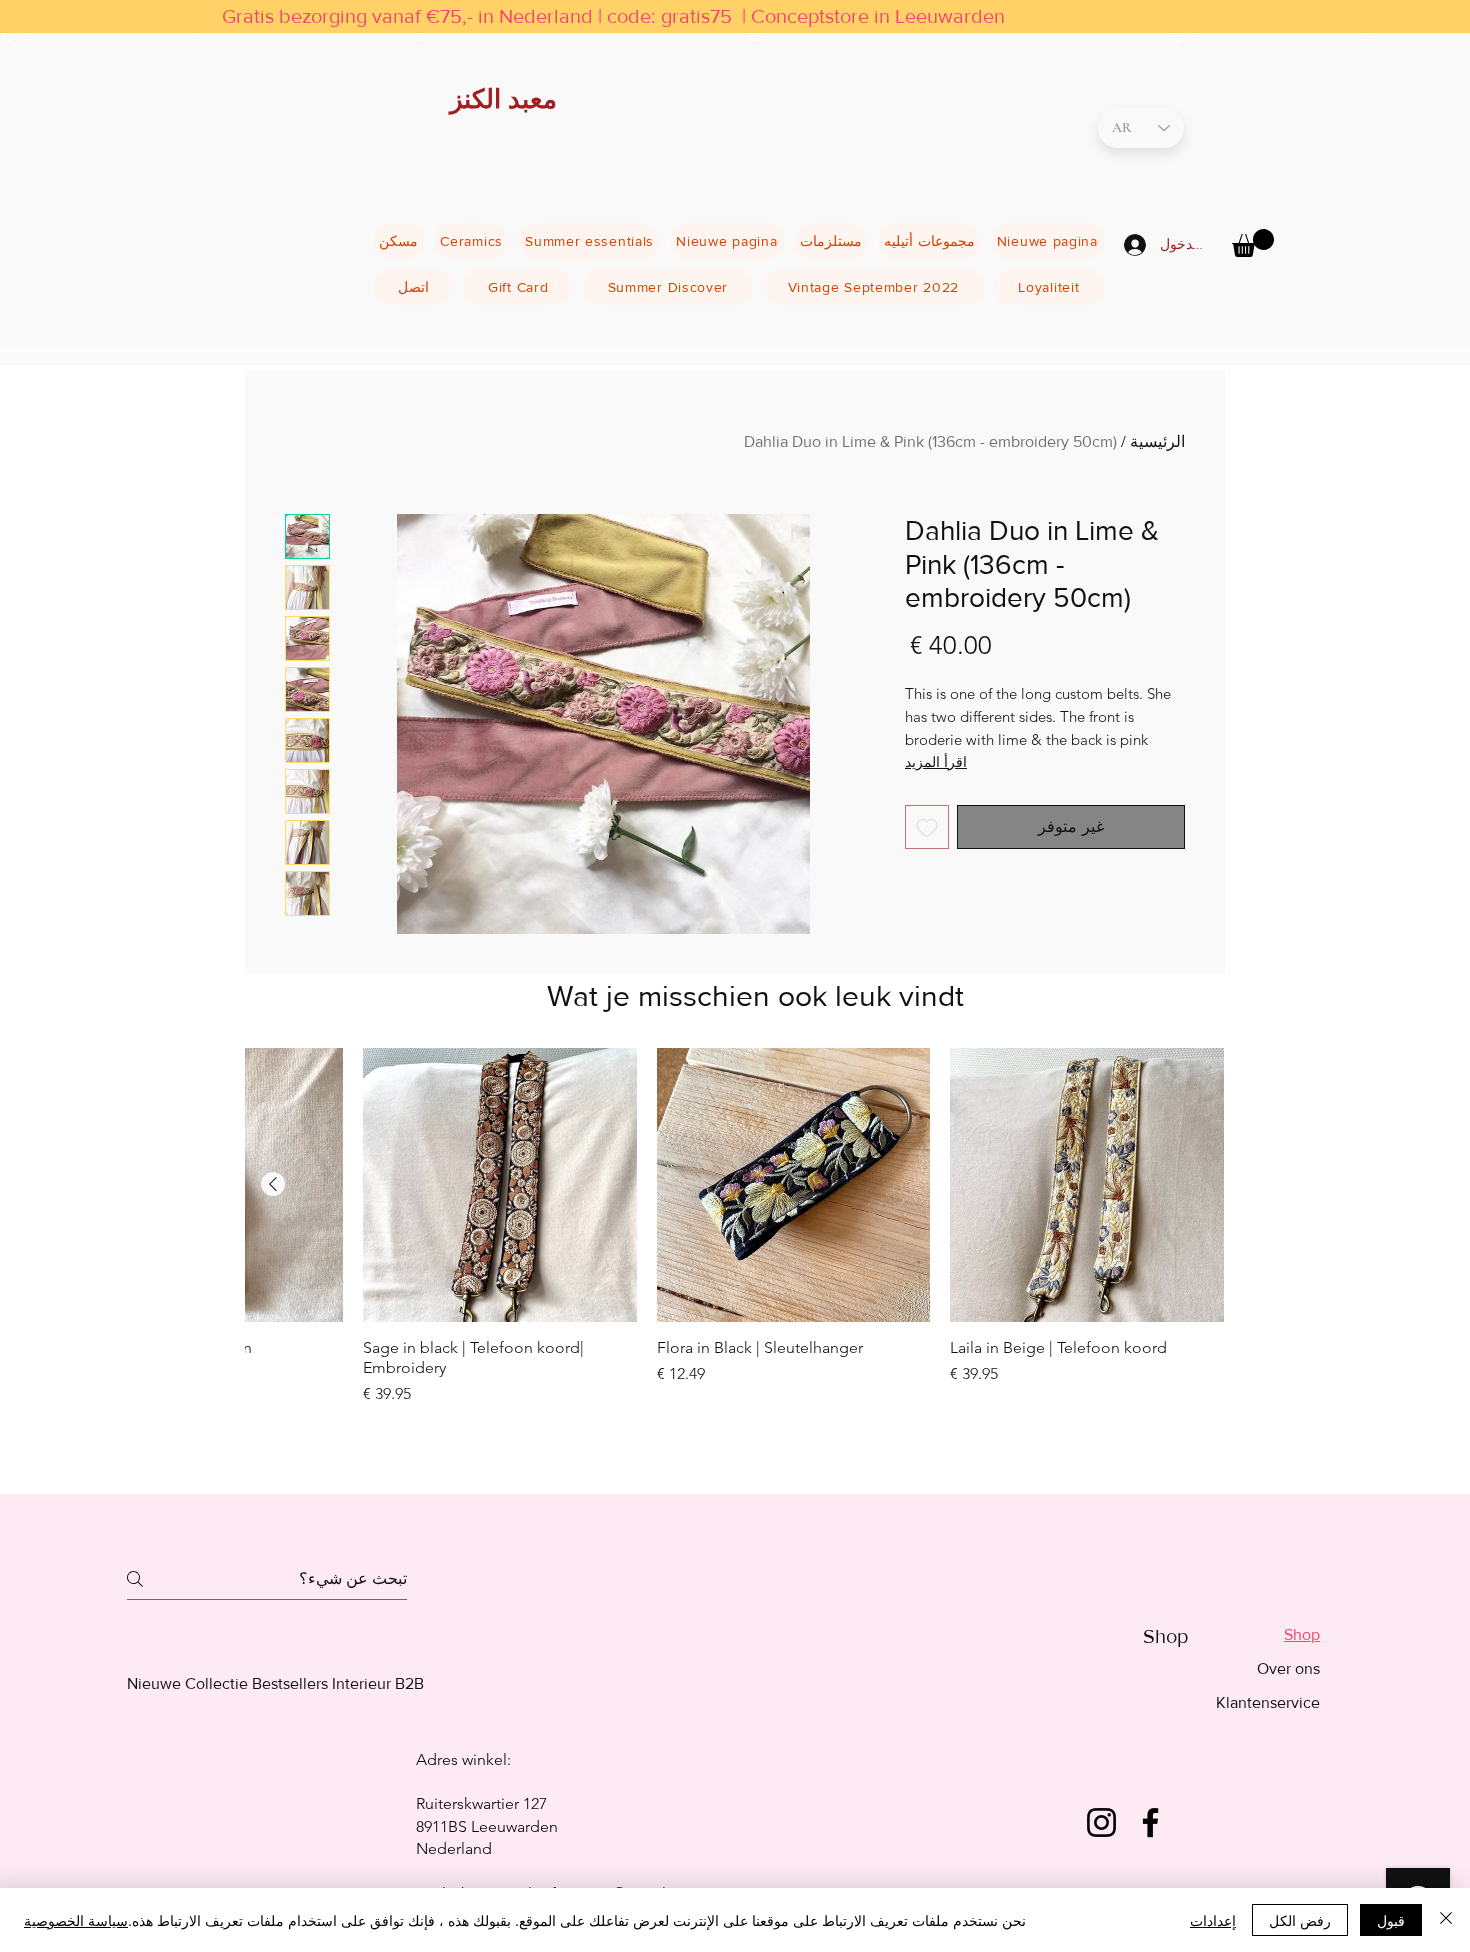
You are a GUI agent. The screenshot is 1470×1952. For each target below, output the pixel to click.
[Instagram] (1101, 1822)
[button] (1253, 243)
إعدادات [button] (1213, 1920)
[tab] (1268, 1635)
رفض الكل (1300, 1920)
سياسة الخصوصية (76, 1920)
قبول (1391, 1920)
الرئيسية (1157, 441)
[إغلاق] (1446, 1920)
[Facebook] (1150, 1822)
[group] (735, 1253)
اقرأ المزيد (936, 762)
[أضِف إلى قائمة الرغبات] (927, 827)
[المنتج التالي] (273, 1184)
